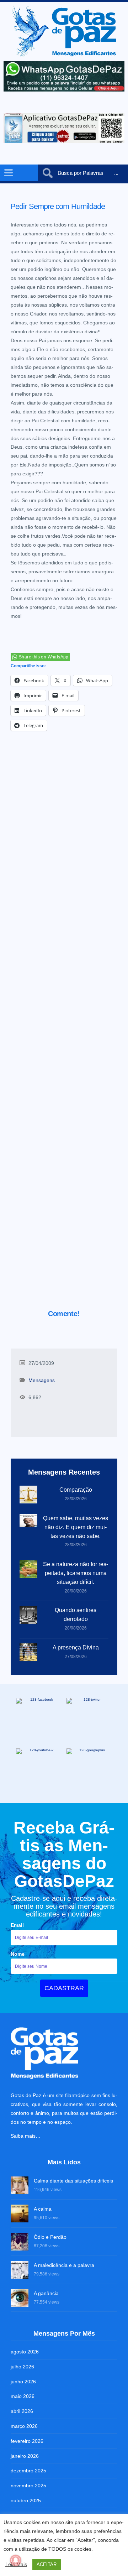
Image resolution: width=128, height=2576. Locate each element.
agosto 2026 (25, 2352)
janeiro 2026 (25, 2456)
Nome (18, 1954)
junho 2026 (23, 2382)
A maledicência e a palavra (64, 2265)
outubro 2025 (26, 2501)
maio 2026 (23, 2396)
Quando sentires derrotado (76, 1615)
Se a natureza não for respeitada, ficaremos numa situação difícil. (76, 1573)
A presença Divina (76, 1647)
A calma (43, 2209)
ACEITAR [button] (47, 2564)
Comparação (76, 1490)
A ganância (46, 2293)
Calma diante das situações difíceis (73, 2181)
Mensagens (42, 1380)
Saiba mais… (26, 2136)
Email (17, 1925)
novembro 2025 (28, 2486)
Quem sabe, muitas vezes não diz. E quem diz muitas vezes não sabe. (76, 1527)
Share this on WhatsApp (44, 657)
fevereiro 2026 (27, 2441)
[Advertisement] (64, 1029)
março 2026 (24, 2426)
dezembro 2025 (28, 2471)
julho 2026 (22, 2367)
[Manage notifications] (16, 2560)
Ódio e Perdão (50, 2237)
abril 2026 (22, 2411)
